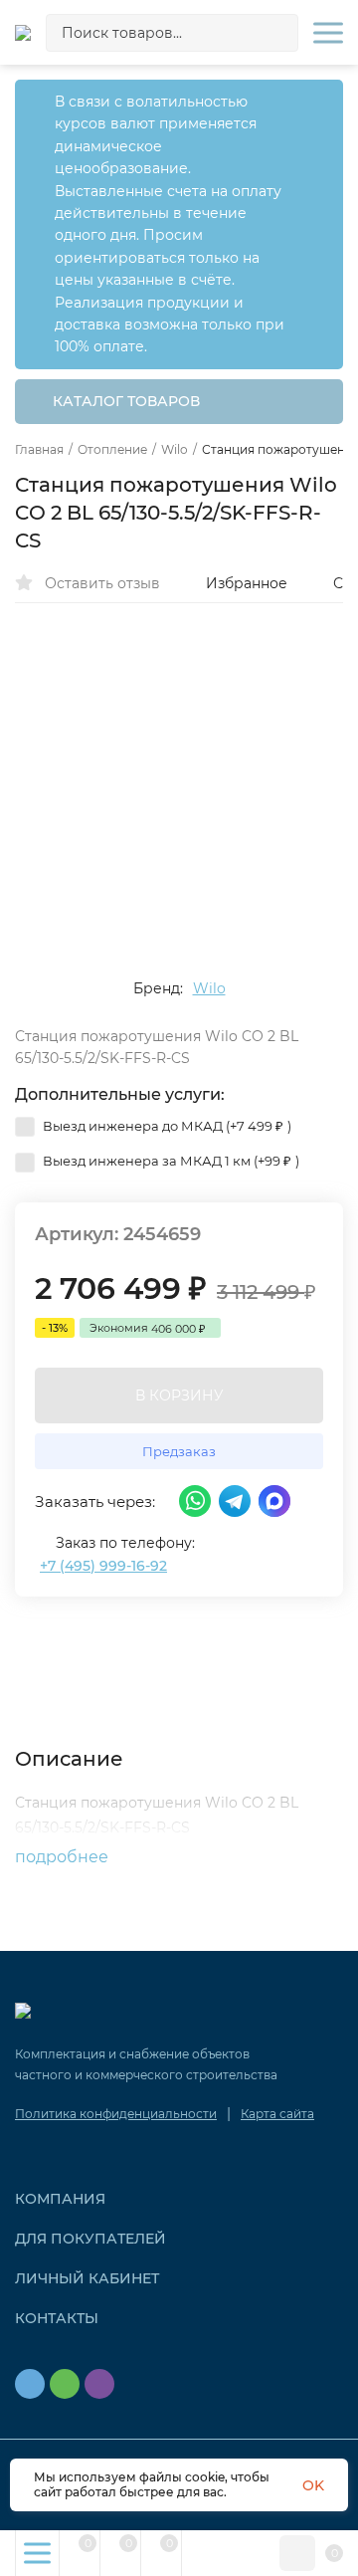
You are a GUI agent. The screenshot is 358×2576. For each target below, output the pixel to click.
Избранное (247, 583)
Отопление (112, 450)
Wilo (175, 450)
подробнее (64, 1857)
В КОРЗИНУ (179, 1395)
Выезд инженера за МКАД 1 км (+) (170, 1161)
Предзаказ (179, 1451)
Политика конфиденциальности (116, 2114)
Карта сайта (277, 2114)
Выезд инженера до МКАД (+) (166, 1126)
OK (313, 2485)
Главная (39, 450)
